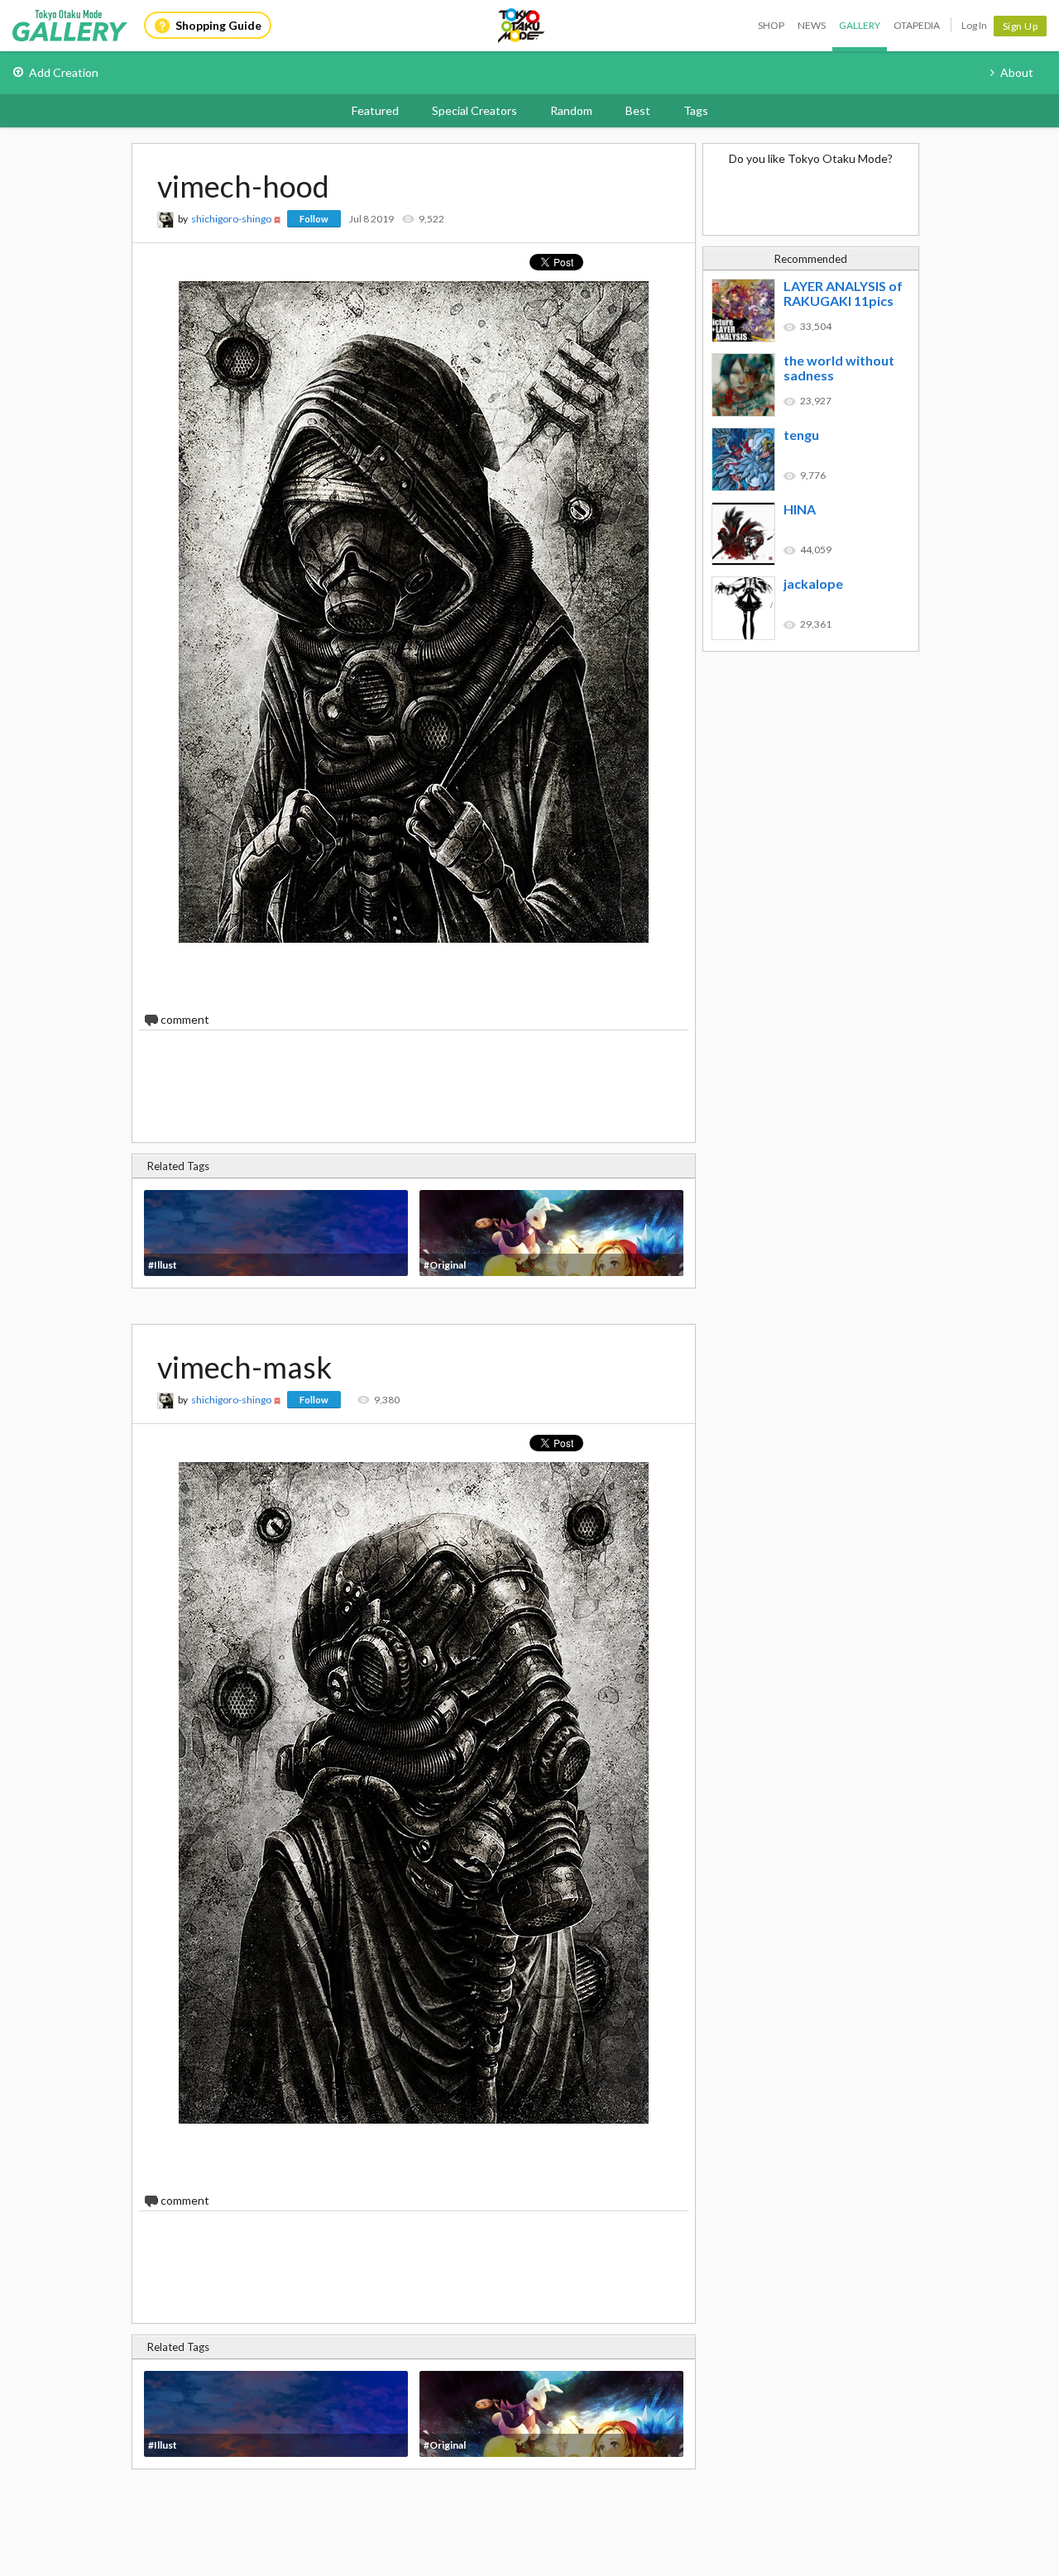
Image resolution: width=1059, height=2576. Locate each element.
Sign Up (1021, 26)
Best (638, 110)
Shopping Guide (218, 25)
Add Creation (64, 72)
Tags (696, 110)
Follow (314, 219)
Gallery (860, 25)
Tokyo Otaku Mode (522, 26)
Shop (771, 25)
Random (571, 110)
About (1017, 72)
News (812, 25)
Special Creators (474, 110)
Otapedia (917, 25)
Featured (375, 110)
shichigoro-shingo (231, 219)
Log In (974, 25)
